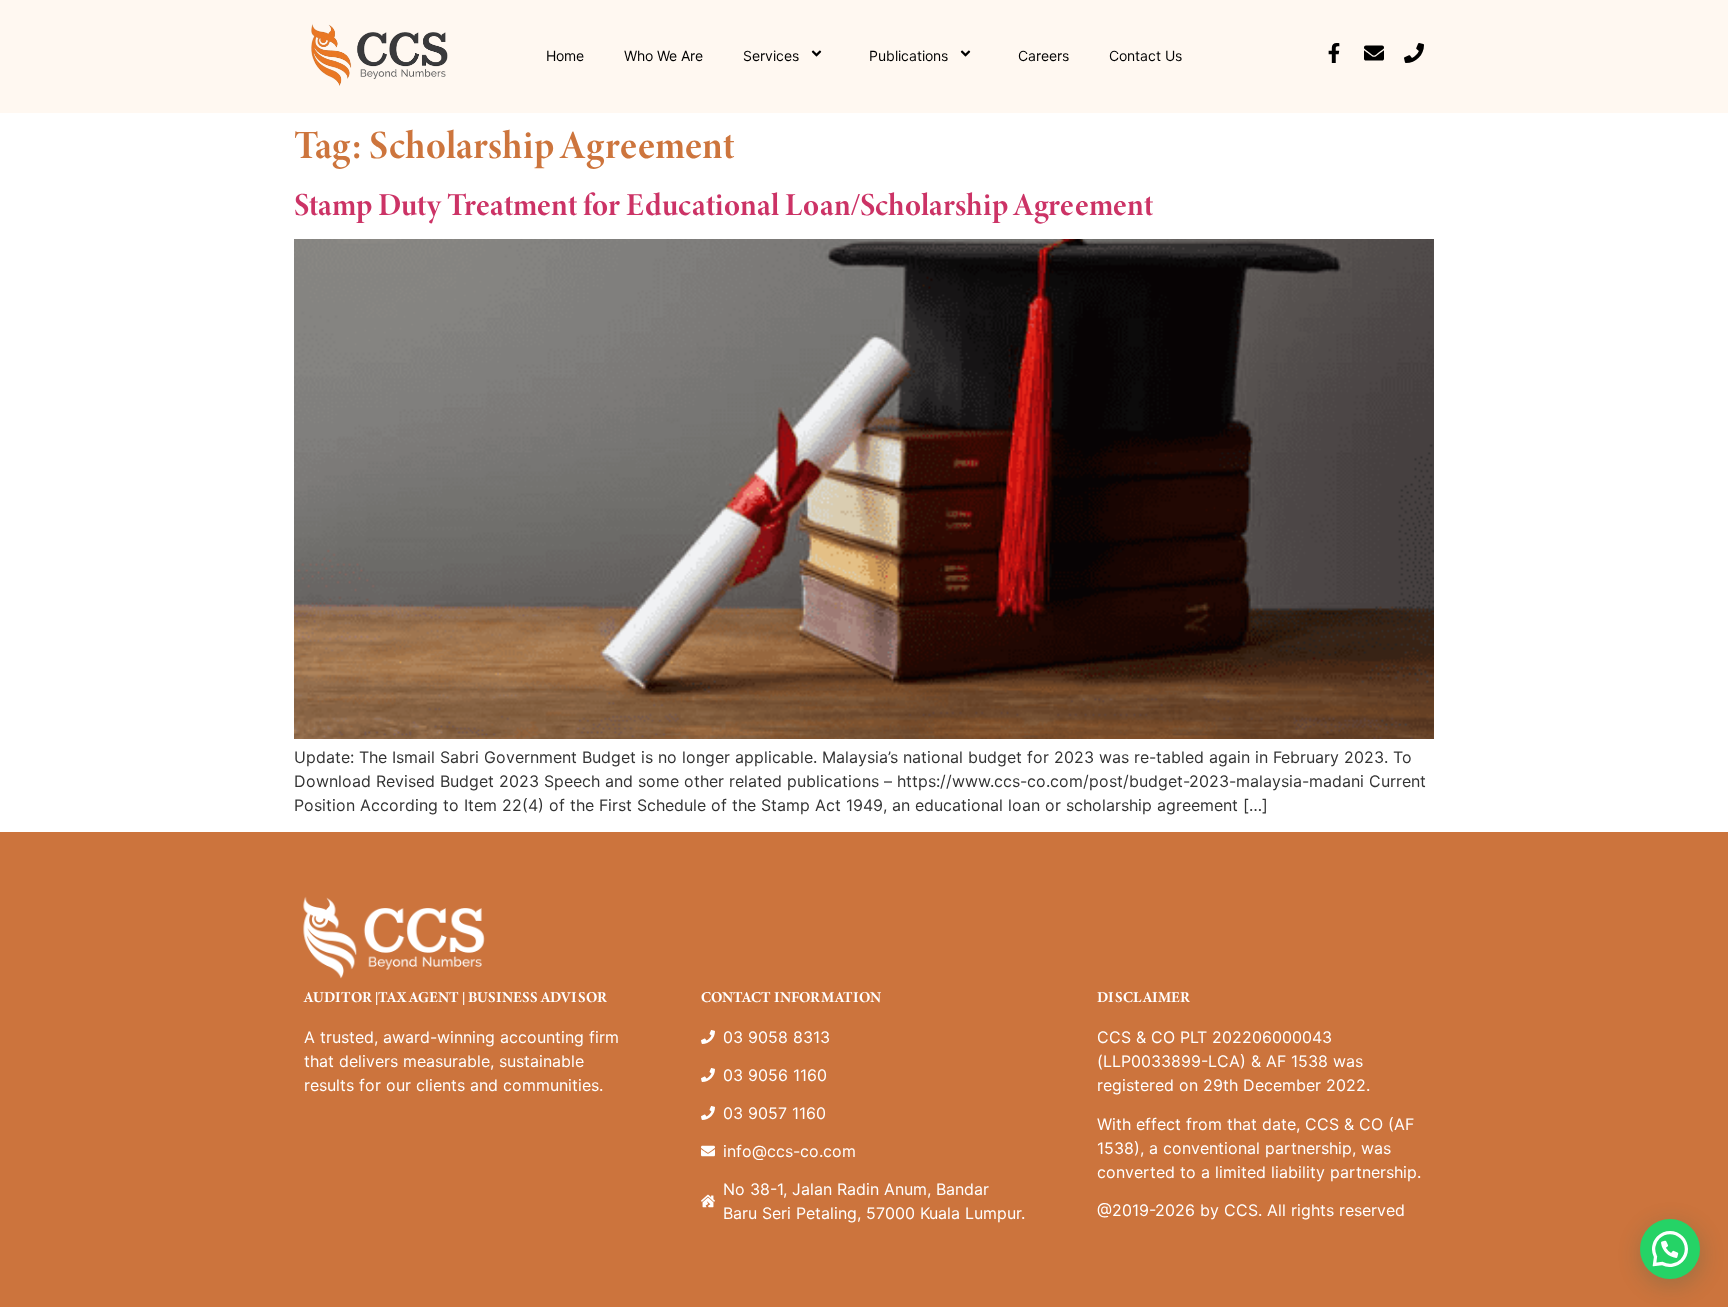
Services (771, 55)
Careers (1043, 55)
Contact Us (1145, 55)
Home (565, 55)
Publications (908, 55)
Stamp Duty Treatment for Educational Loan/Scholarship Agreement (723, 204)
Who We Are (663, 55)
